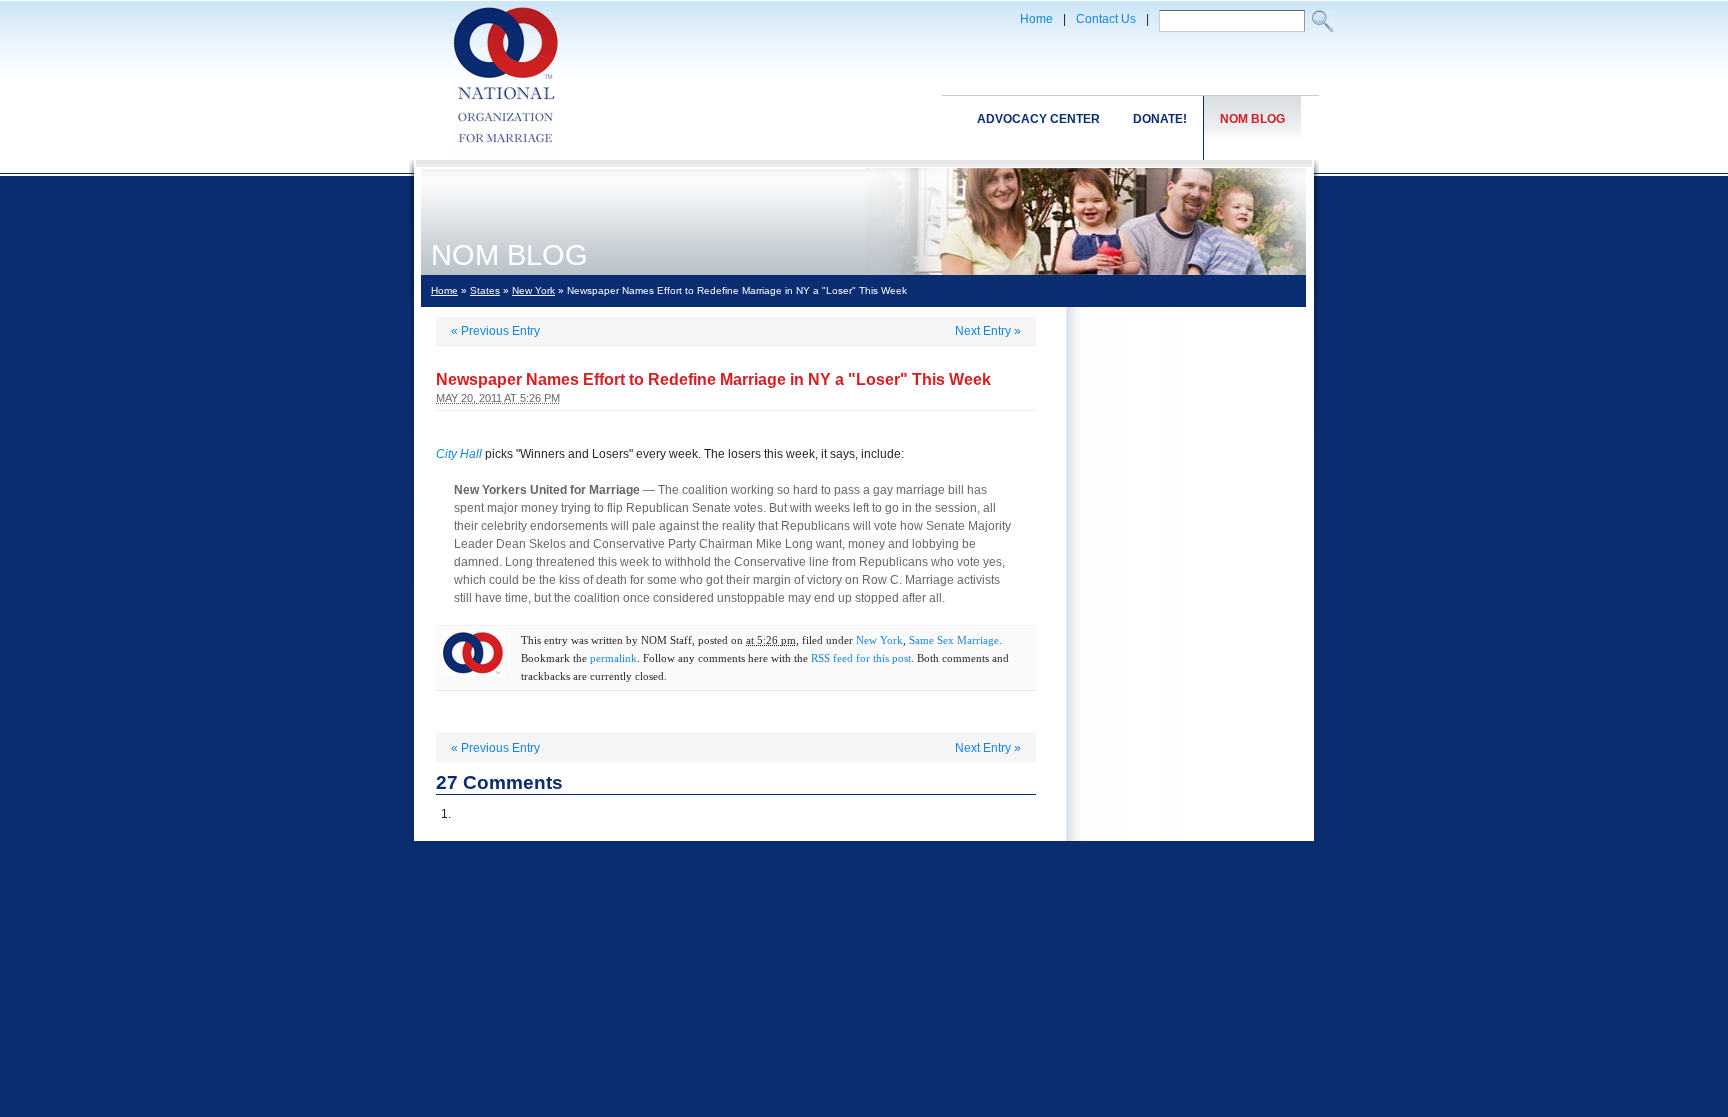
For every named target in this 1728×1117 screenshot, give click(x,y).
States (485, 290)
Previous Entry (495, 331)
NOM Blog (1252, 119)
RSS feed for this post (861, 658)
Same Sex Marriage (954, 640)
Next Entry (988, 331)
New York (533, 290)
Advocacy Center (1038, 119)
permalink (613, 658)
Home (1036, 19)
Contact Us (1106, 19)
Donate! (1160, 119)
